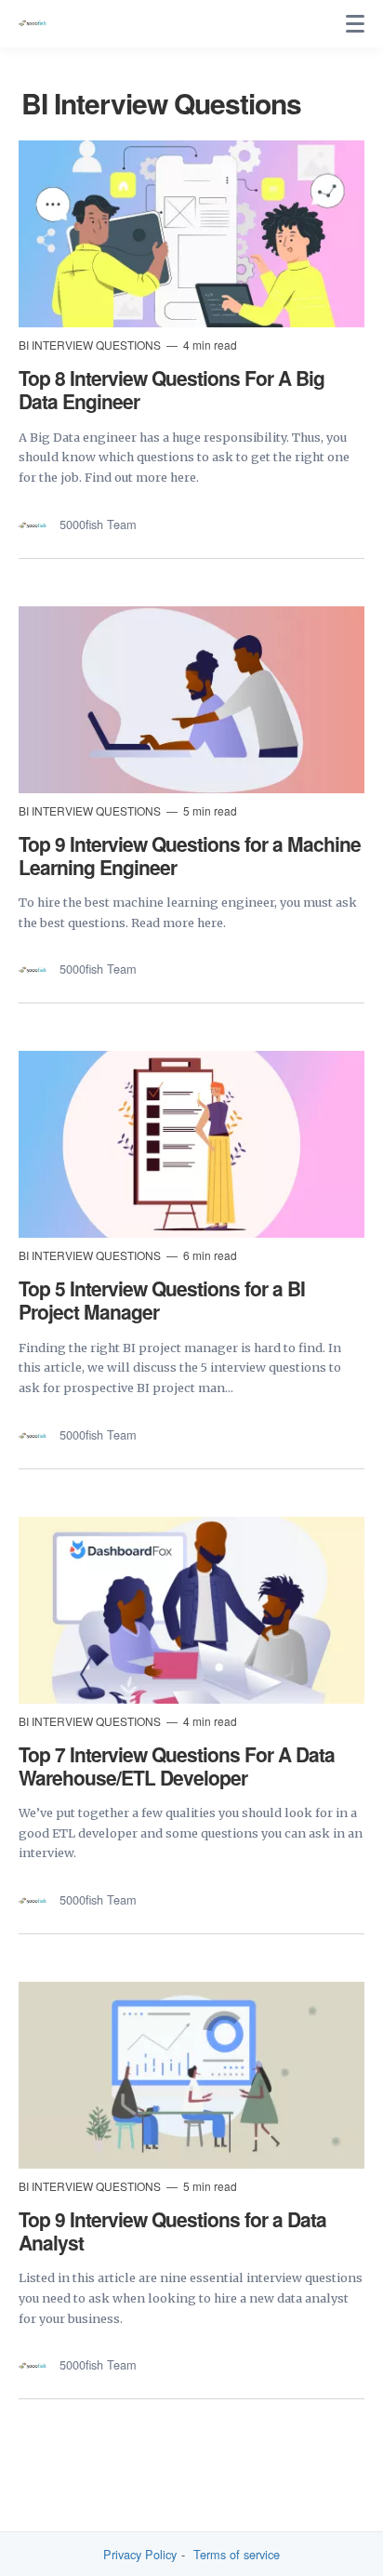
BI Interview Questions (91, 345)
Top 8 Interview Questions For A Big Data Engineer (172, 389)
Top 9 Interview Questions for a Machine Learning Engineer (190, 855)
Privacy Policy (140, 2555)
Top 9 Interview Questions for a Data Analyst (172, 2231)
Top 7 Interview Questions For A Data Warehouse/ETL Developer (177, 1766)
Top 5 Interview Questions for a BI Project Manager (162, 1300)
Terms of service (237, 2555)
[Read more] (191, 234)
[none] (355, 24)
